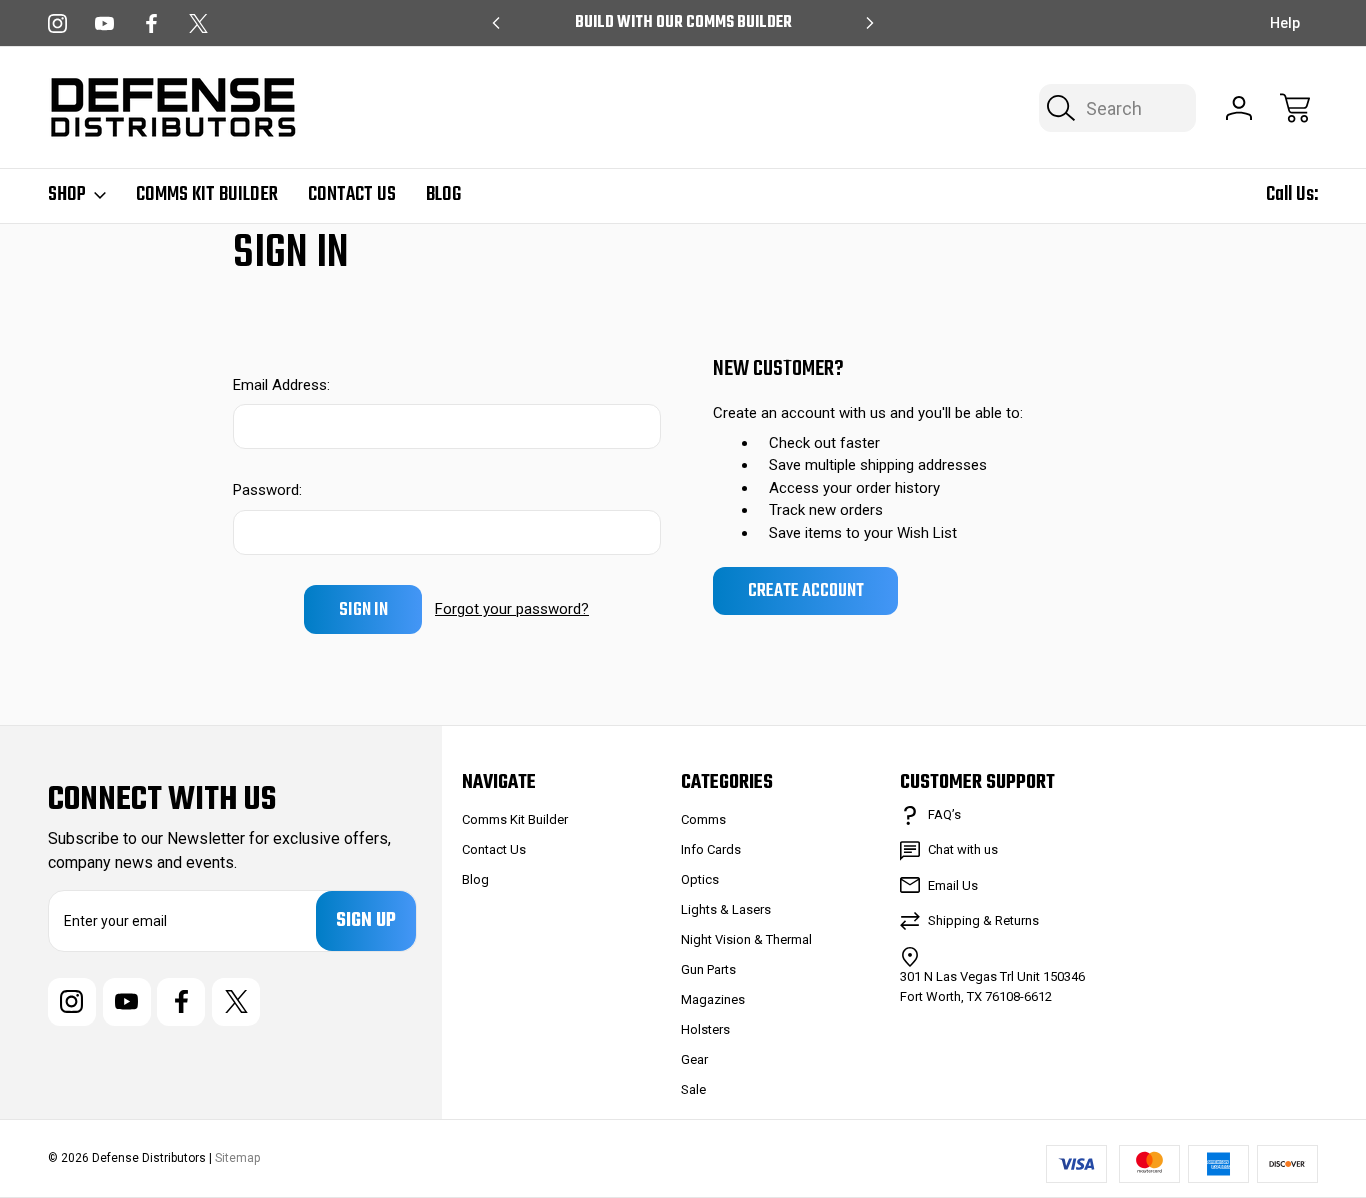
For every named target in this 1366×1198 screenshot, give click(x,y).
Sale (693, 1089)
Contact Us (352, 195)
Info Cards (711, 849)
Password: (267, 490)
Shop (67, 195)
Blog (443, 195)
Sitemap (237, 1158)
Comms (703, 819)
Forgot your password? (512, 609)
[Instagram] (57, 23)
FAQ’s (944, 814)
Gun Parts (708, 969)
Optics (700, 879)
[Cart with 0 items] (1295, 108)
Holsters (705, 1029)
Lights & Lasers (726, 909)
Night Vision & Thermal (746, 939)
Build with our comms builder (683, 23)
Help (1285, 23)
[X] (198, 23)
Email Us (953, 885)
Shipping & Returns (983, 920)
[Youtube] (104, 23)
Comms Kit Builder (207, 195)
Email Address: (281, 385)
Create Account (806, 591)
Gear (694, 1059)
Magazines (713, 999)
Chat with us (963, 849)
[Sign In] (1239, 108)
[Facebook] (151, 23)
